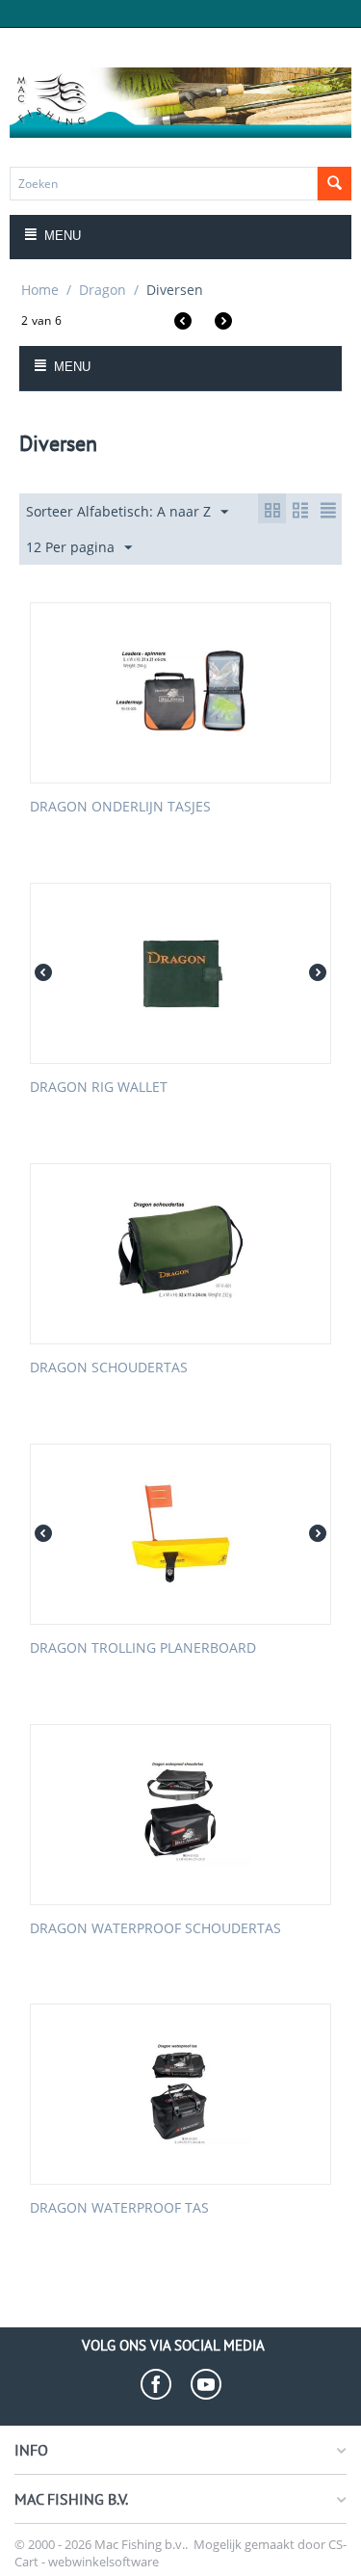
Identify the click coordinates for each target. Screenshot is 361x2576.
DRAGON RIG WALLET (99, 1088)
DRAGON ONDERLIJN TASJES (120, 807)
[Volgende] (223, 323)
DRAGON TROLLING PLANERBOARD (143, 1648)
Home (40, 290)
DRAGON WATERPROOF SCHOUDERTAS (155, 1929)
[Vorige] (183, 323)
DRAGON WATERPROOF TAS (119, 2208)
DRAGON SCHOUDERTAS (109, 1368)
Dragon (103, 290)
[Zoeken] (335, 184)
